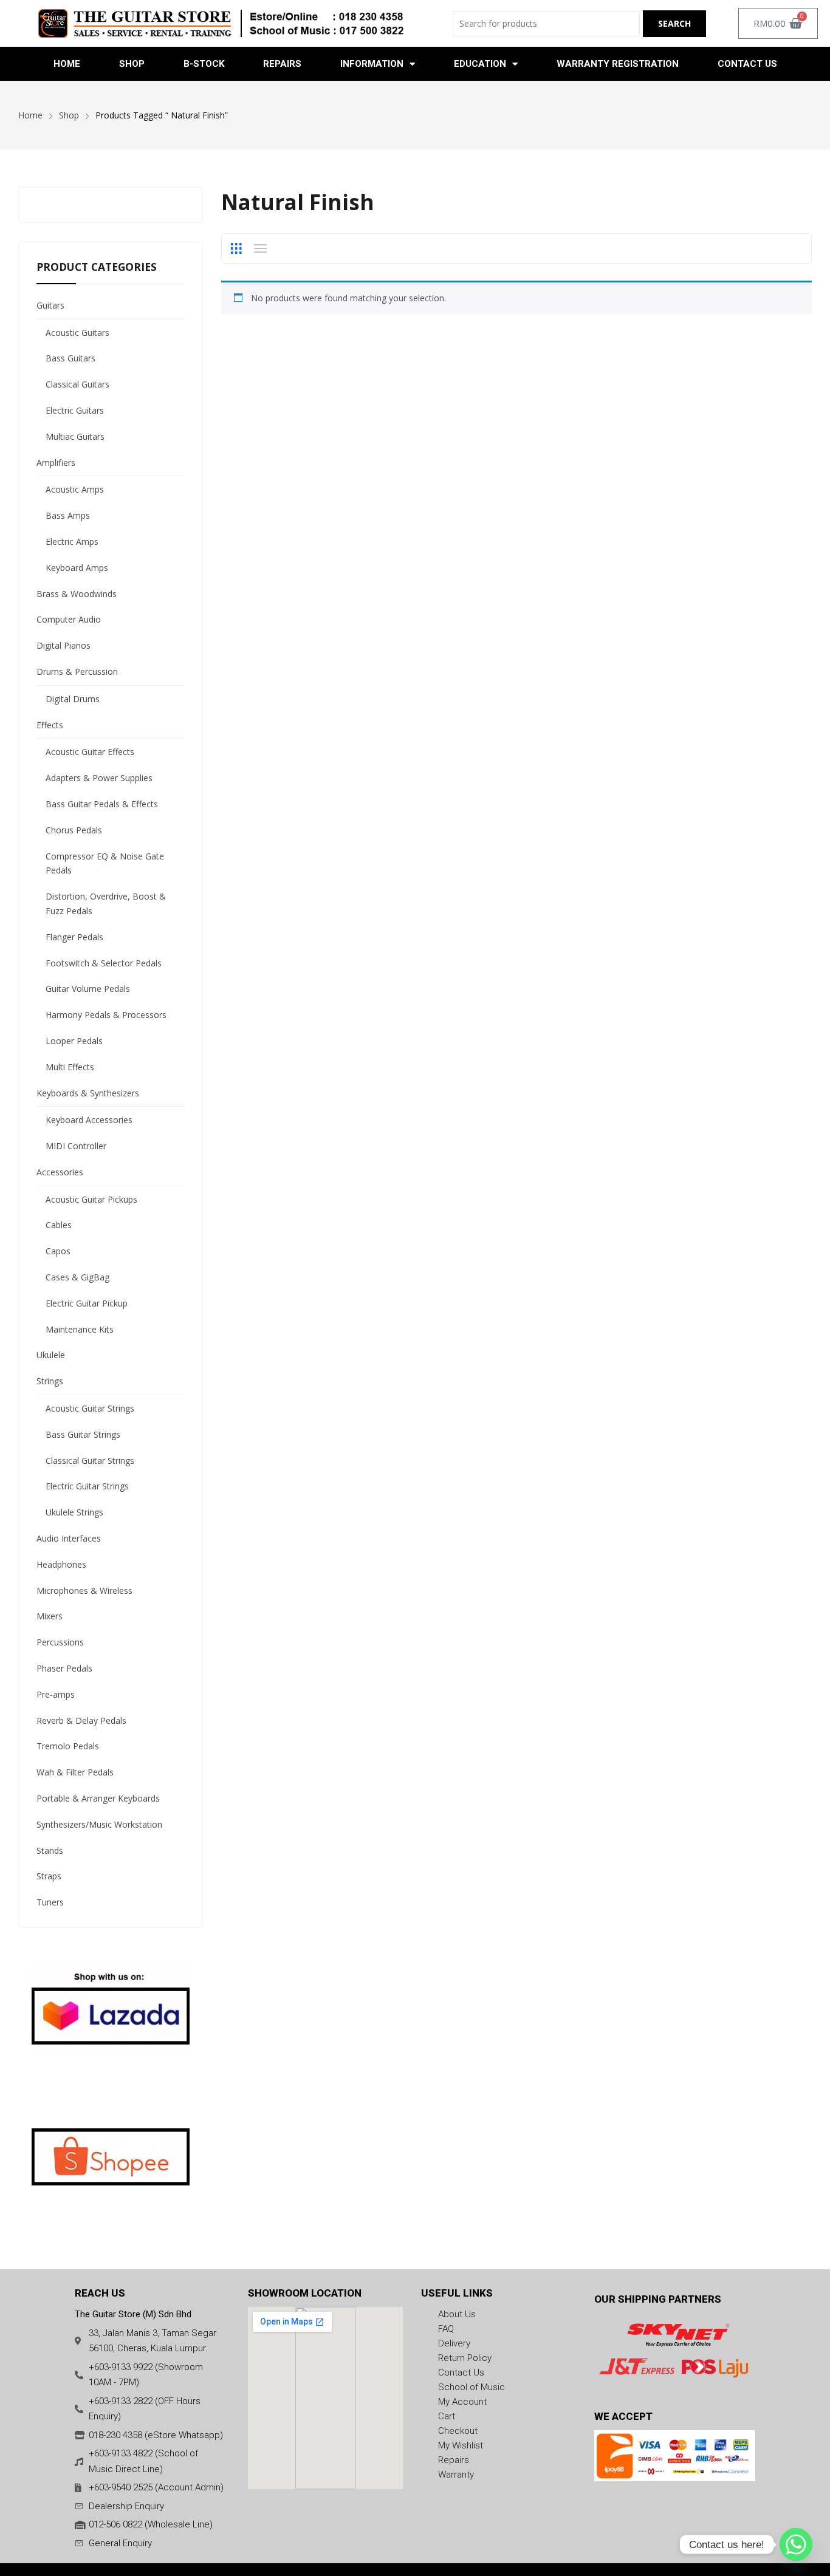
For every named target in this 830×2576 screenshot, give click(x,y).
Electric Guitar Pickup (87, 1303)
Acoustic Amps (75, 489)
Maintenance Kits (80, 1329)
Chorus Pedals (74, 830)
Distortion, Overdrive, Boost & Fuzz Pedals (106, 904)
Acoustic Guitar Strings (90, 1408)
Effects (50, 725)
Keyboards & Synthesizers (88, 1093)
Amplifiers (56, 463)
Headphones (61, 1564)
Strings (50, 1381)
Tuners (50, 1902)
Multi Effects (70, 1067)
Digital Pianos (63, 645)
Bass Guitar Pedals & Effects (102, 804)
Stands (50, 1850)
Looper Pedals (74, 1041)
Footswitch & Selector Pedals (104, 963)
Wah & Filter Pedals (75, 1772)
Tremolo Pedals (68, 1746)
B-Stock (204, 64)
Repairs (282, 64)
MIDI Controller (76, 1146)
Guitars (50, 305)
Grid (236, 248)
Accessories (60, 1172)
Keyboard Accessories (89, 1120)
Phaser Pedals (64, 1668)
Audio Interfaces (69, 1538)
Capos (58, 1251)
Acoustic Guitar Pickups (91, 1199)
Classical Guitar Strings (90, 1461)
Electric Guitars (75, 410)
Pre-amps (56, 1694)
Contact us (747, 64)
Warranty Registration (618, 64)
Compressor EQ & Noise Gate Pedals (105, 863)
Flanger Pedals (74, 937)
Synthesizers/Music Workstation (99, 1824)
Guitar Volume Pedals (88, 989)
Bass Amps (68, 515)
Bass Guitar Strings (83, 1434)
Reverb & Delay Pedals (81, 1720)
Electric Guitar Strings (87, 1486)
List (260, 248)
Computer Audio (69, 619)
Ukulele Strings (74, 1512)
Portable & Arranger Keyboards (98, 1798)
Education (480, 64)
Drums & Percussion (77, 671)
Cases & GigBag (77, 1277)
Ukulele (51, 1355)
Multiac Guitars (75, 436)
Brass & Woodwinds (77, 594)
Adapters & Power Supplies (99, 778)
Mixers (50, 1616)
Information (372, 64)
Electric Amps (72, 542)
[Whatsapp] (796, 2544)
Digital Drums (73, 699)
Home (67, 64)
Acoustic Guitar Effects (90, 752)
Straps (49, 1876)
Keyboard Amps (77, 568)
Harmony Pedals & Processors (106, 1015)
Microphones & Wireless (84, 1590)
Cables (59, 1225)
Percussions (60, 1642)
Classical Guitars (77, 384)
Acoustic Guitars (77, 333)
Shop (132, 64)
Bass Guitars (70, 358)
